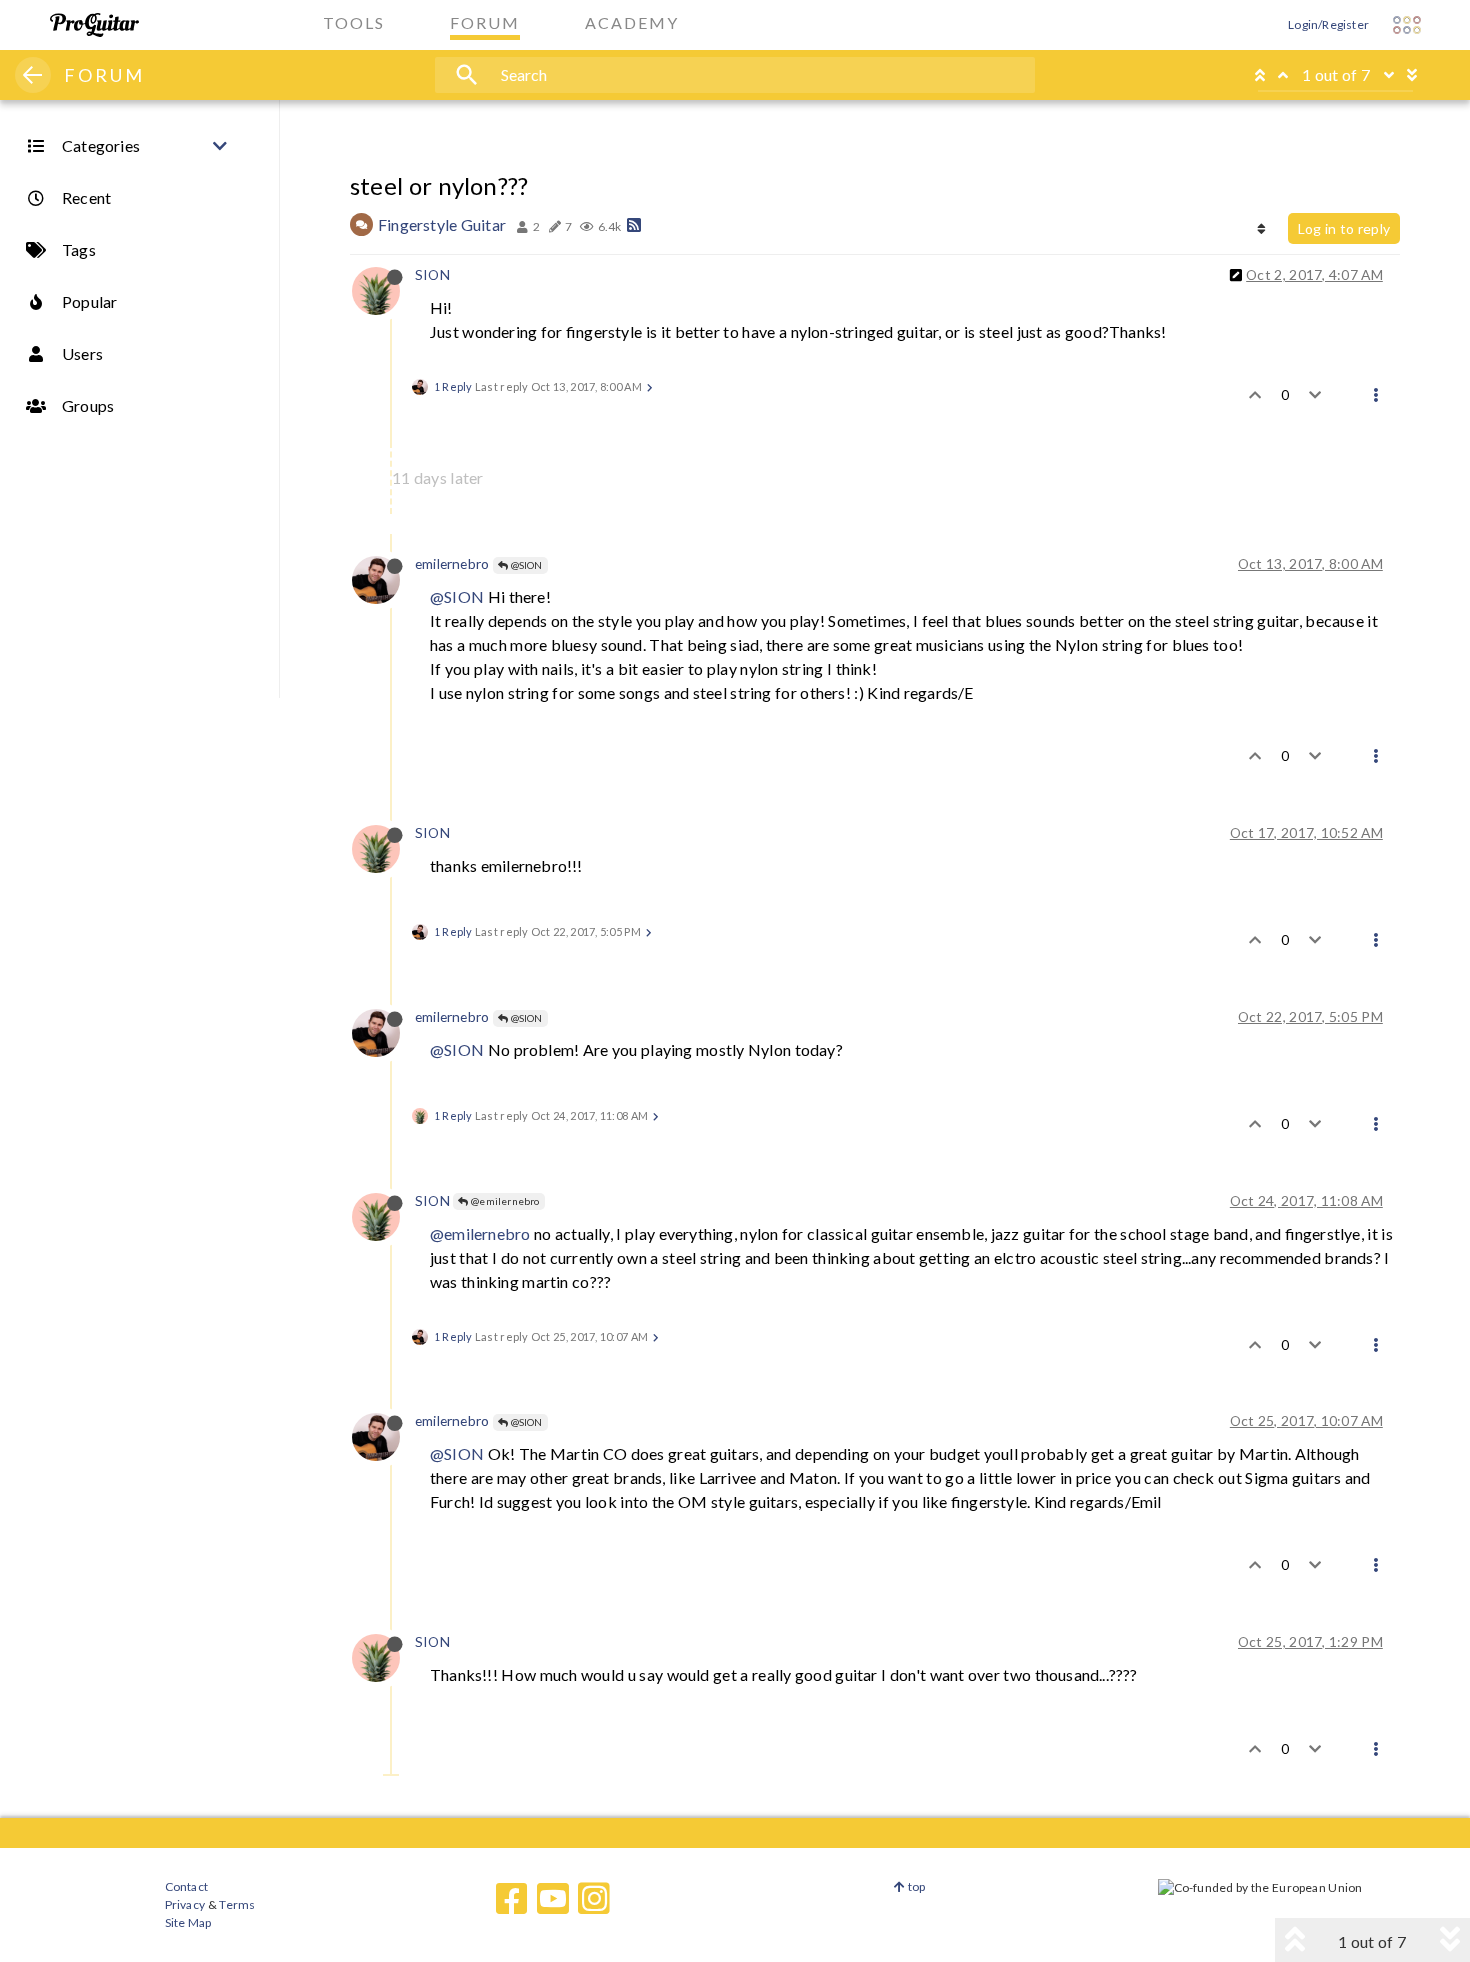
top (915, 1886)
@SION (525, 565)
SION (432, 274)
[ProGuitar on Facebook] (512, 1899)
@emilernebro (504, 1201)
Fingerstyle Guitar (442, 224)
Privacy (185, 1904)
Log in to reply (1344, 228)
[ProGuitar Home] (94, 25)
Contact (186, 1886)
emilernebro (452, 563)
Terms (236, 1904)
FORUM (104, 75)
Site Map (188, 1922)
